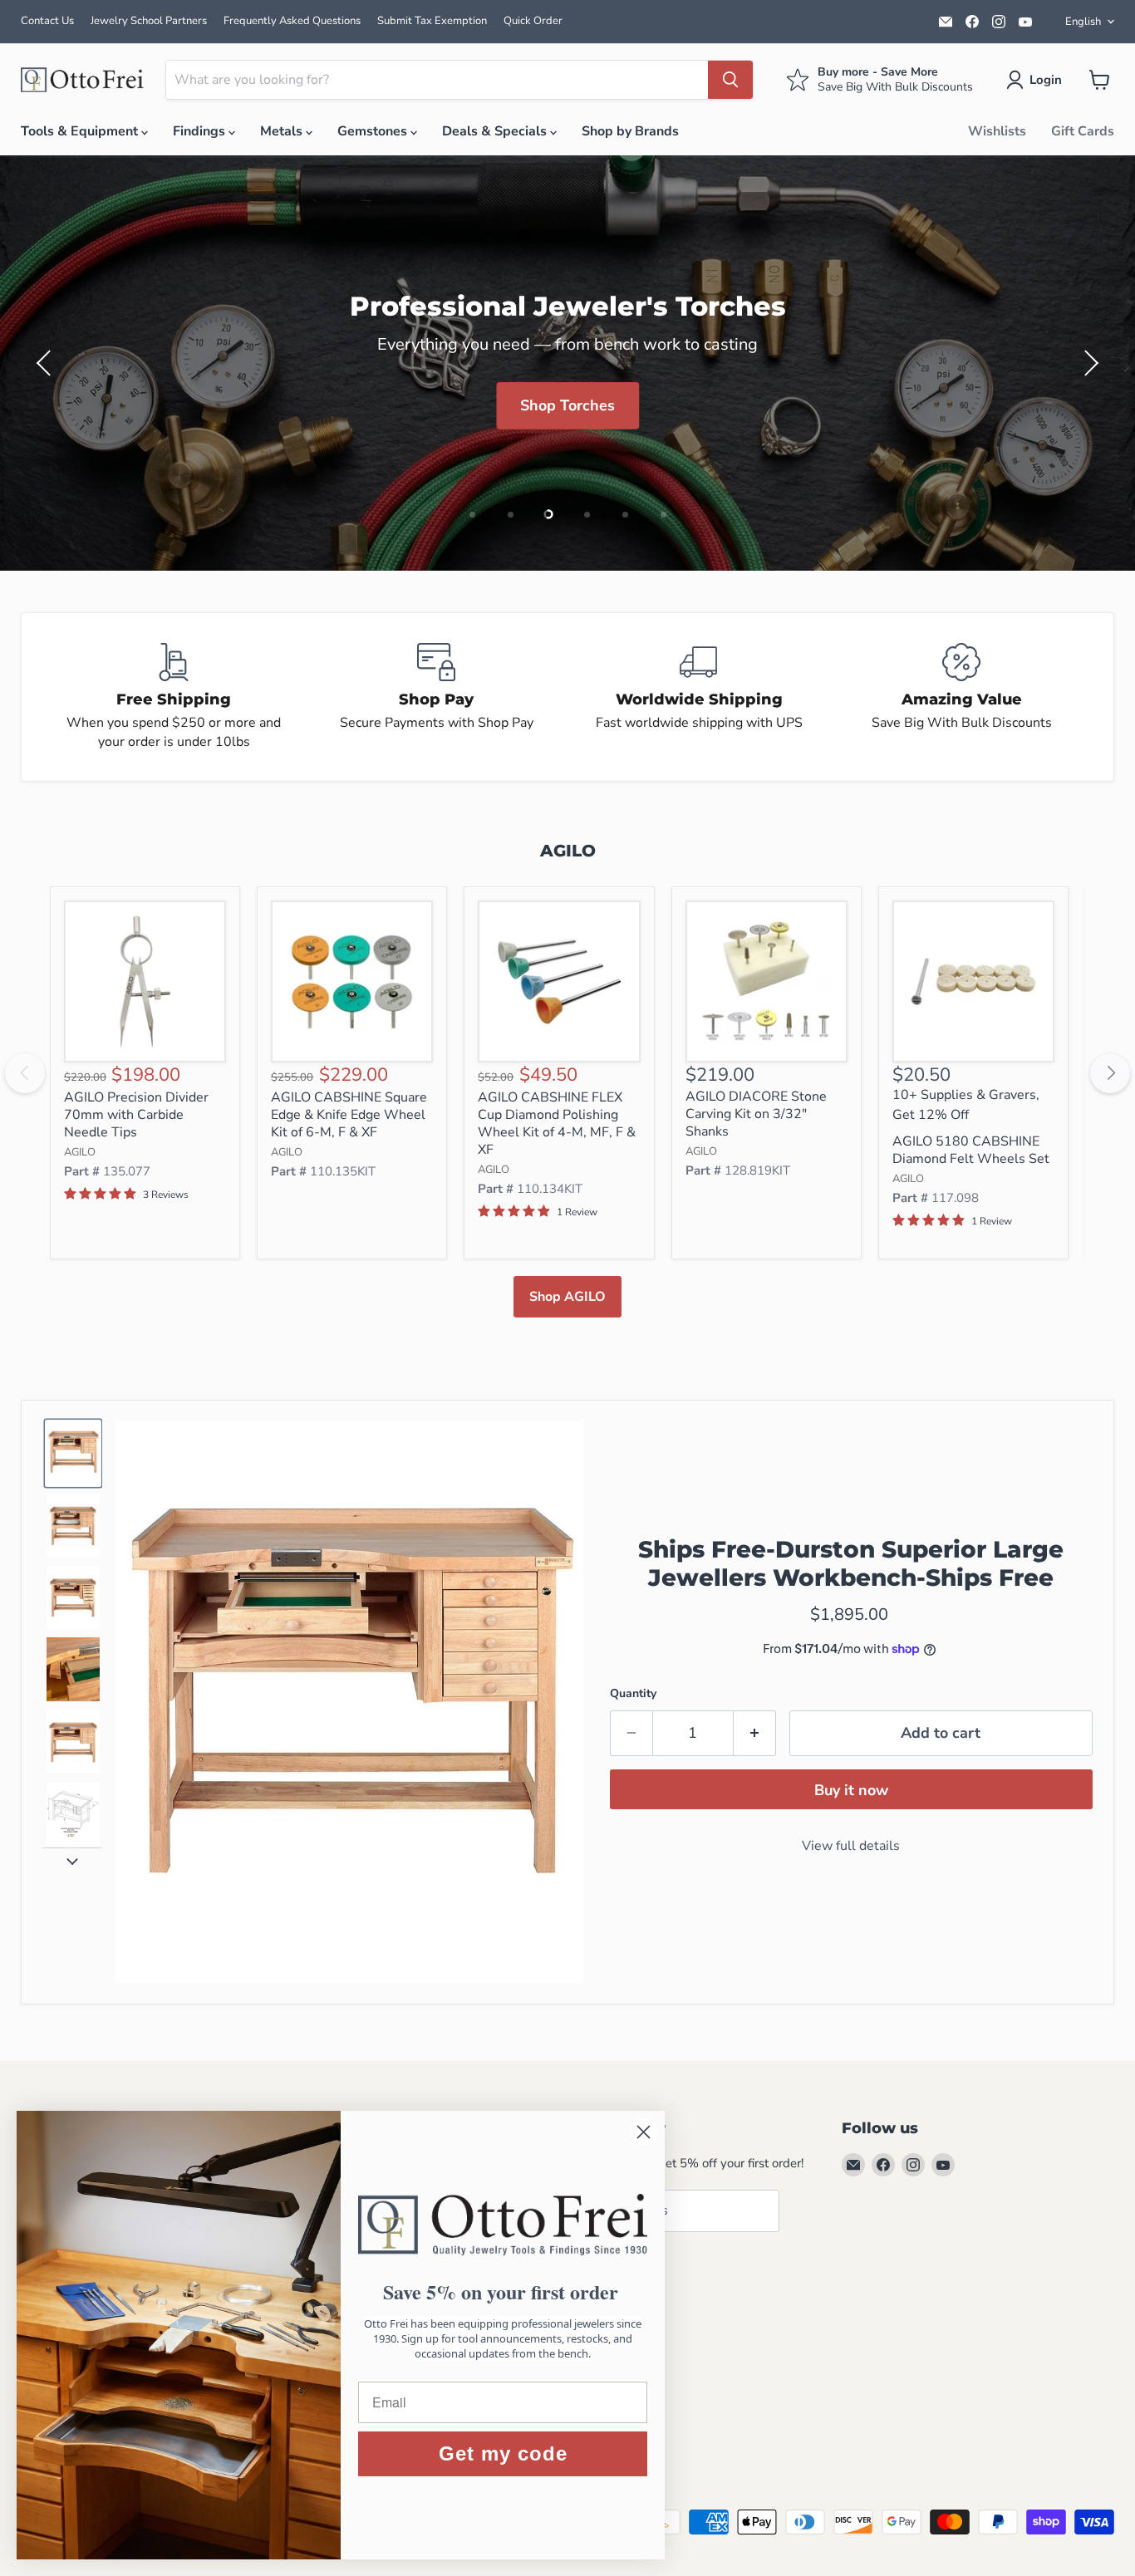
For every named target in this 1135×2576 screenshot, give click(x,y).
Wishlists (997, 131)
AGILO (80, 1152)
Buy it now (851, 1790)
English (1083, 22)
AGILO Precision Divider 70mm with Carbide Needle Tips (136, 1115)
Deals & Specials (496, 131)
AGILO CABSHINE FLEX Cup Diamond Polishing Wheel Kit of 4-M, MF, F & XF (557, 1124)
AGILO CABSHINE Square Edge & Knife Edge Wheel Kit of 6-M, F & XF (349, 1115)
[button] (1037, 80)
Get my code (503, 2453)
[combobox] (437, 80)
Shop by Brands (630, 131)
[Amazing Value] (961, 697)
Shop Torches (567, 405)
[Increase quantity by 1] (755, 1733)
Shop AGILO (567, 1297)
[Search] (730, 80)
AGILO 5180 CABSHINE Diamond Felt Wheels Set (971, 1150)
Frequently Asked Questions (292, 21)
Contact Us (47, 21)
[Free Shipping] (174, 697)
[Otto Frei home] (83, 80)
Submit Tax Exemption (432, 21)
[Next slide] (72, 1861)
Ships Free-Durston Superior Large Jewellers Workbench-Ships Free (851, 1563)
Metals (283, 131)
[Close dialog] (644, 2132)
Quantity (633, 1693)
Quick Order (533, 21)
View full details (851, 1846)
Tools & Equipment (81, 131)
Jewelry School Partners (149, 21)
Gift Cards (1083, 131)
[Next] (1110, 1073)
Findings (201, 131)
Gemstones (374, 131)
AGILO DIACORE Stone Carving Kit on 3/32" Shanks (756, 1114)
